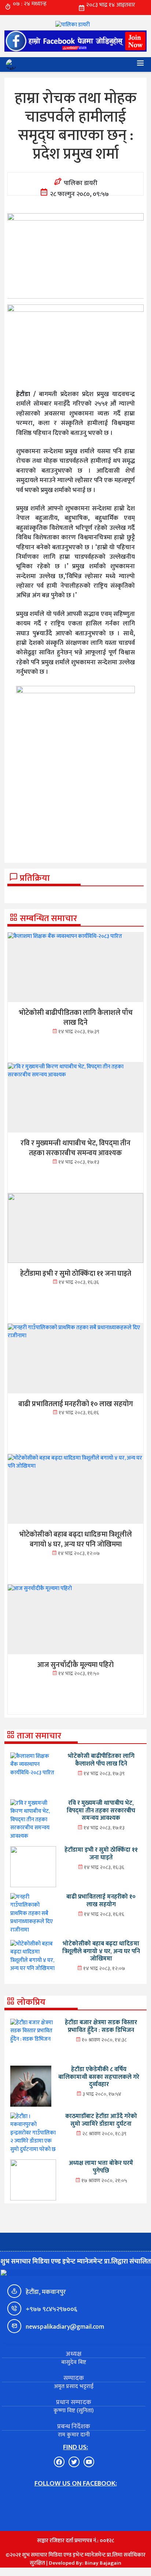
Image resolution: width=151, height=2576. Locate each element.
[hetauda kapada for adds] (75, 343)
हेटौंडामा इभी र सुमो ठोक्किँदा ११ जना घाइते (101, 1854)
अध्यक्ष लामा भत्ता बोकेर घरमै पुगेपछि (101, 2167)
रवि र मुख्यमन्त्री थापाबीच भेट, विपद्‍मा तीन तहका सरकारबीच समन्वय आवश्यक (101, 1810)
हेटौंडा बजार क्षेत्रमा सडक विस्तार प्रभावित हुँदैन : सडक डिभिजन (101, 2026)
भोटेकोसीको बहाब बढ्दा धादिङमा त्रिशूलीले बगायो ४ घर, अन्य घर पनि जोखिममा (101, 1951)
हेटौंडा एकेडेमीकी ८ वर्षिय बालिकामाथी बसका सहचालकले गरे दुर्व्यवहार (99, 2077)
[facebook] (75, 41)
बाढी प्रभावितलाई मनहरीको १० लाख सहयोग (101, 1901)
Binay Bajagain (103, 2563)
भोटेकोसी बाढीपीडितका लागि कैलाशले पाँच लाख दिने (101, 1760)
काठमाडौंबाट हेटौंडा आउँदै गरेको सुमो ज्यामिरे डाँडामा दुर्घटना (101, 2120)
